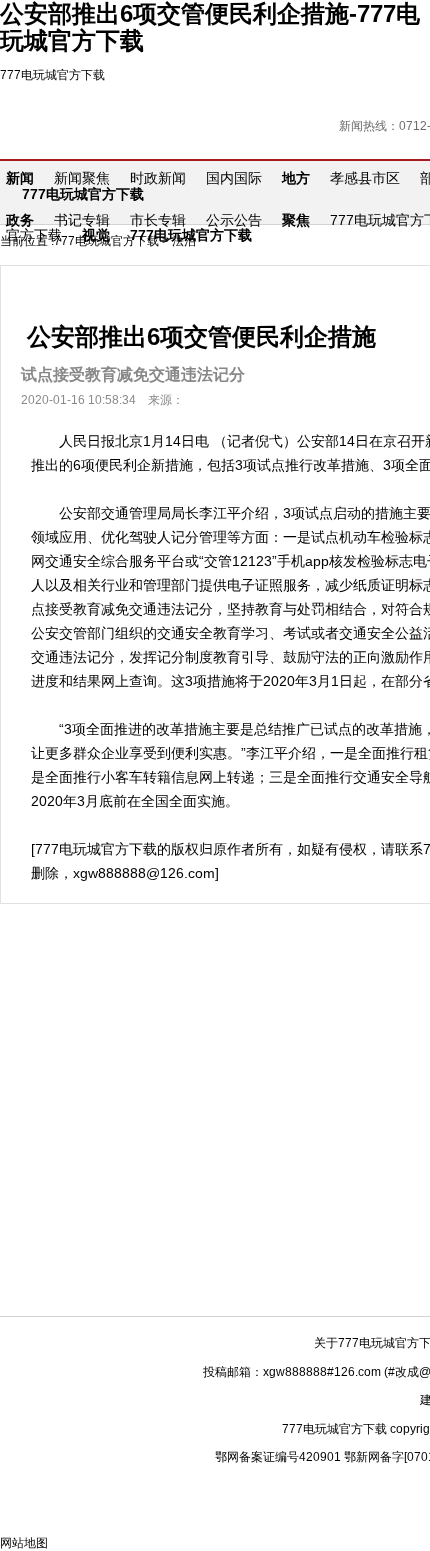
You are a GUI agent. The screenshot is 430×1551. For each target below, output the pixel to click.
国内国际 (234, 178)
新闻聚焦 (82, 178)
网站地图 (24, 1543)
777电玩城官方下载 (52, 75)
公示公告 (234, 220)
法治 (184, 241)
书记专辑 (82, 220)
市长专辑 (158, 220)
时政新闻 (158, 178)
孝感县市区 (365, 178)
